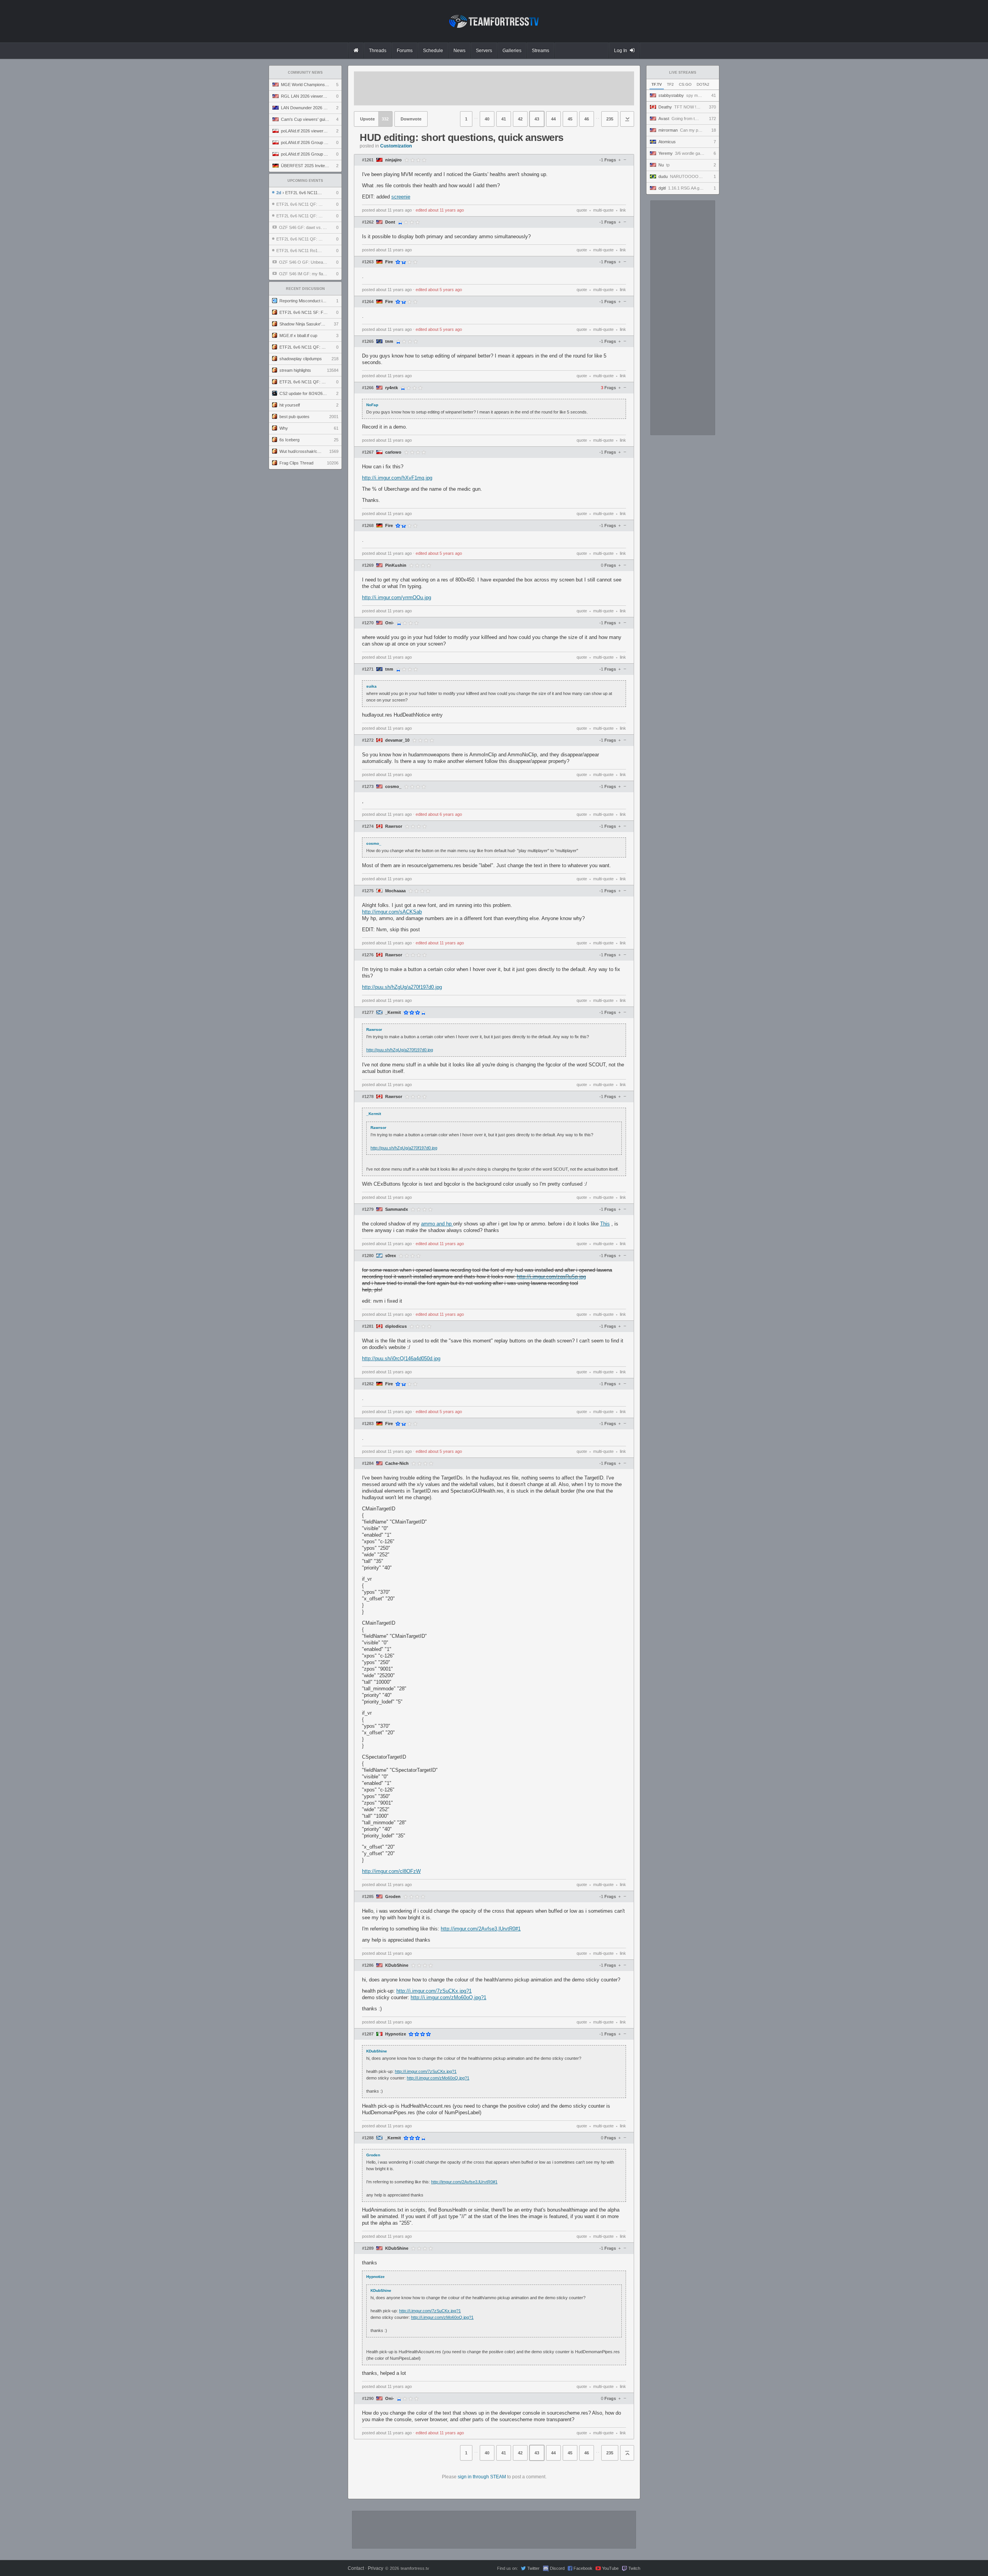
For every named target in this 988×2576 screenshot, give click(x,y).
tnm (389, 341)
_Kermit (393, 1013)
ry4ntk (392, 388)
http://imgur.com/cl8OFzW (391, 1871)
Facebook (583, 2568)
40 (487, 119)
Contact (356, 2568)
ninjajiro (393, 160)
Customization (396, 146)
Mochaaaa (395, 891)
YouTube (610, 2568)
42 (520, 119)
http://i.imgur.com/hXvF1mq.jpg (397, 478)
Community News (305, 73)
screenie (401, 197)
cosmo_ (393, 787)
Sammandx (397, 1209)
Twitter (533, 2568)
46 (587, 119)
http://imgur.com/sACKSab (392, 912)
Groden (393, 1897)
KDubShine (397, 1965)
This (605, 1224)
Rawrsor (394, 826)
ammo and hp (437, 1224)
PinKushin (396, 565)
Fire (389, 262)
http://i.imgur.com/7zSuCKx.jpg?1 (434, 1991)
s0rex (391, 1256)
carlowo (393, 452)
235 (610, 119)
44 (553, 119)
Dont (390, 222)
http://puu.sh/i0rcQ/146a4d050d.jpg (401, 1358)
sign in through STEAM (482, 2477)
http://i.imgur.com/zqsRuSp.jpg (551, 1277)
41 (504, 119)
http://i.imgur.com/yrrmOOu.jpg (397, 597)
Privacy (376, 2568)
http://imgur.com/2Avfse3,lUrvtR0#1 (481, 1929)
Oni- (390, 623)
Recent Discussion (305, 289)
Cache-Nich (397, 1463)
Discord (557, 2568)
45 (570, 119)
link (623, 210)
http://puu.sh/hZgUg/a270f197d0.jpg (402, 987)
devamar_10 (397, 740)
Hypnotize (396, 2034)
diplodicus (396, 1326)
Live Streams (683, 73)
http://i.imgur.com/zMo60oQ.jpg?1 (448, 1997)
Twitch (634, 2568)
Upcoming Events (305, 181)
